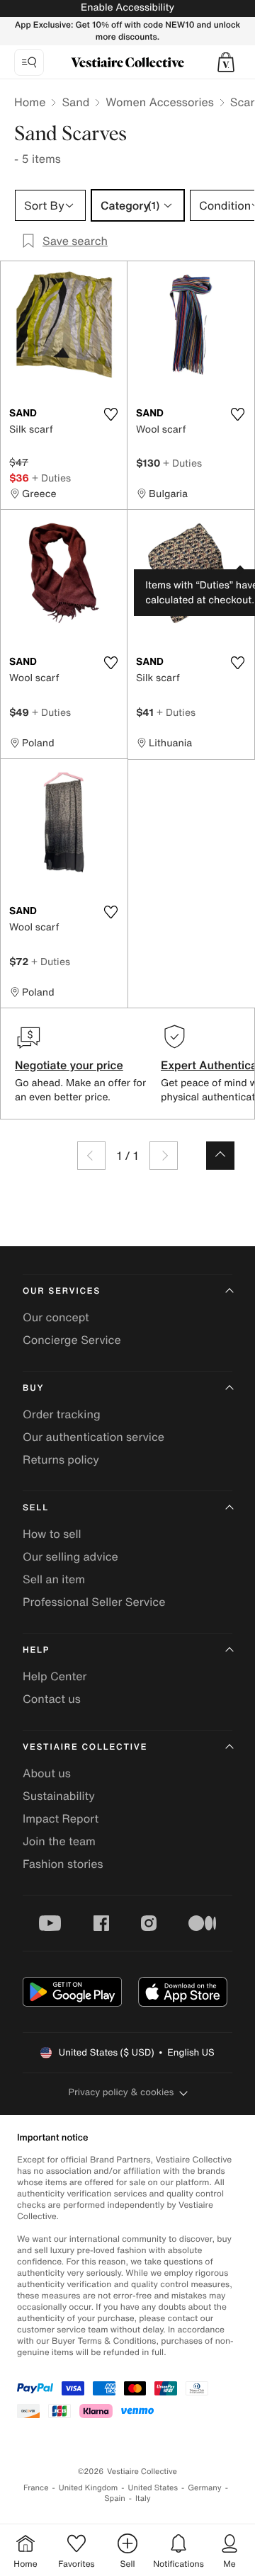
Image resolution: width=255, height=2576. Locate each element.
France (36, 2488)
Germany (205, 2488)
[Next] (164, 1156)
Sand (75, 102)
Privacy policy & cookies (121, 2092)
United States (153, 2488)
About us (47, 1773)
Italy (143, 2498)
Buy (33, 1388)
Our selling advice (70, 1556)
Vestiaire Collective (85, 1747)
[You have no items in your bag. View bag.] (226, 62)
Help (36, 1650)
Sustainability (59, 1796)
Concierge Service (72, 1340)
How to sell (52, 1534)
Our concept (56, 1317)
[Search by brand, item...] (29, 62)
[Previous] (91, 1156)
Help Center (55, 1676)
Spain (115, 2498)
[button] (226, 62)
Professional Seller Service (94, 1602)
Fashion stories (63, 1864)
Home (30, 102)
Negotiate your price (69, 1065)
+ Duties (51, 478)
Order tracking (62, 1414)
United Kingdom (89, 2488)
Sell (36, 1508)
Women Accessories (159, 102)
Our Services (62, 1291)
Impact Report (61, 1818)
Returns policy (61, 1459)
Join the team (59, 1841)
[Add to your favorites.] (110, 414)
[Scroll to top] (220, 1156)
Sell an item (54, 1579)
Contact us (52, 1699)
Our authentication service (93, 1437)
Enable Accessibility (127, 7)
